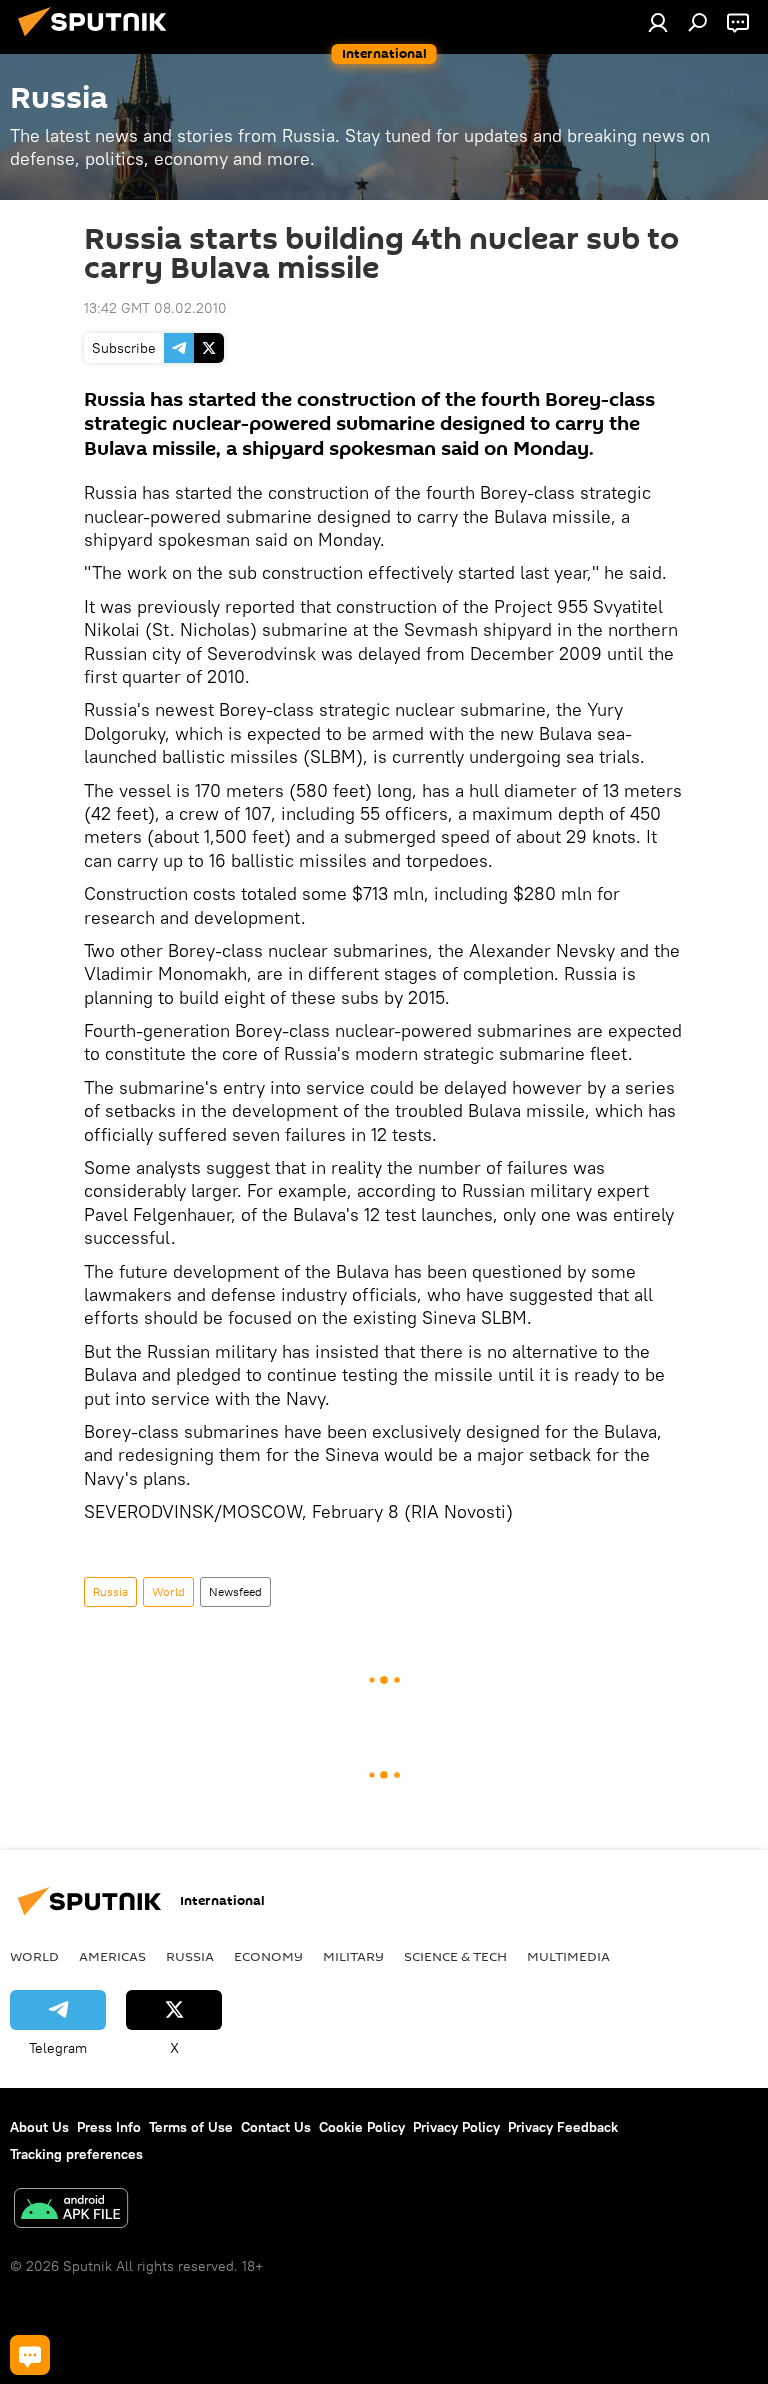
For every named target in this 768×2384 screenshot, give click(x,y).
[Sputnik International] (98, 39)
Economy (268, 1956)
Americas (112, 1956)
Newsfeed (235, 1591)
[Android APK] (71, 2210)
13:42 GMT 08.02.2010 (155, 308)
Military (353, 1956)
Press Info (109, 2127)
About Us (39, 2127)
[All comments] (30, 2355)
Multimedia (568, 1956)
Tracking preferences (76, 2154)
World (168, 1591)
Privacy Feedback (563, 2127)
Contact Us (276, 2127)
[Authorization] (658, 22)
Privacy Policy (456, 2127)
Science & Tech (455, 1956)
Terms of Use (191, 2127)
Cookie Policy (362, 2127)
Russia (110, 1591)
